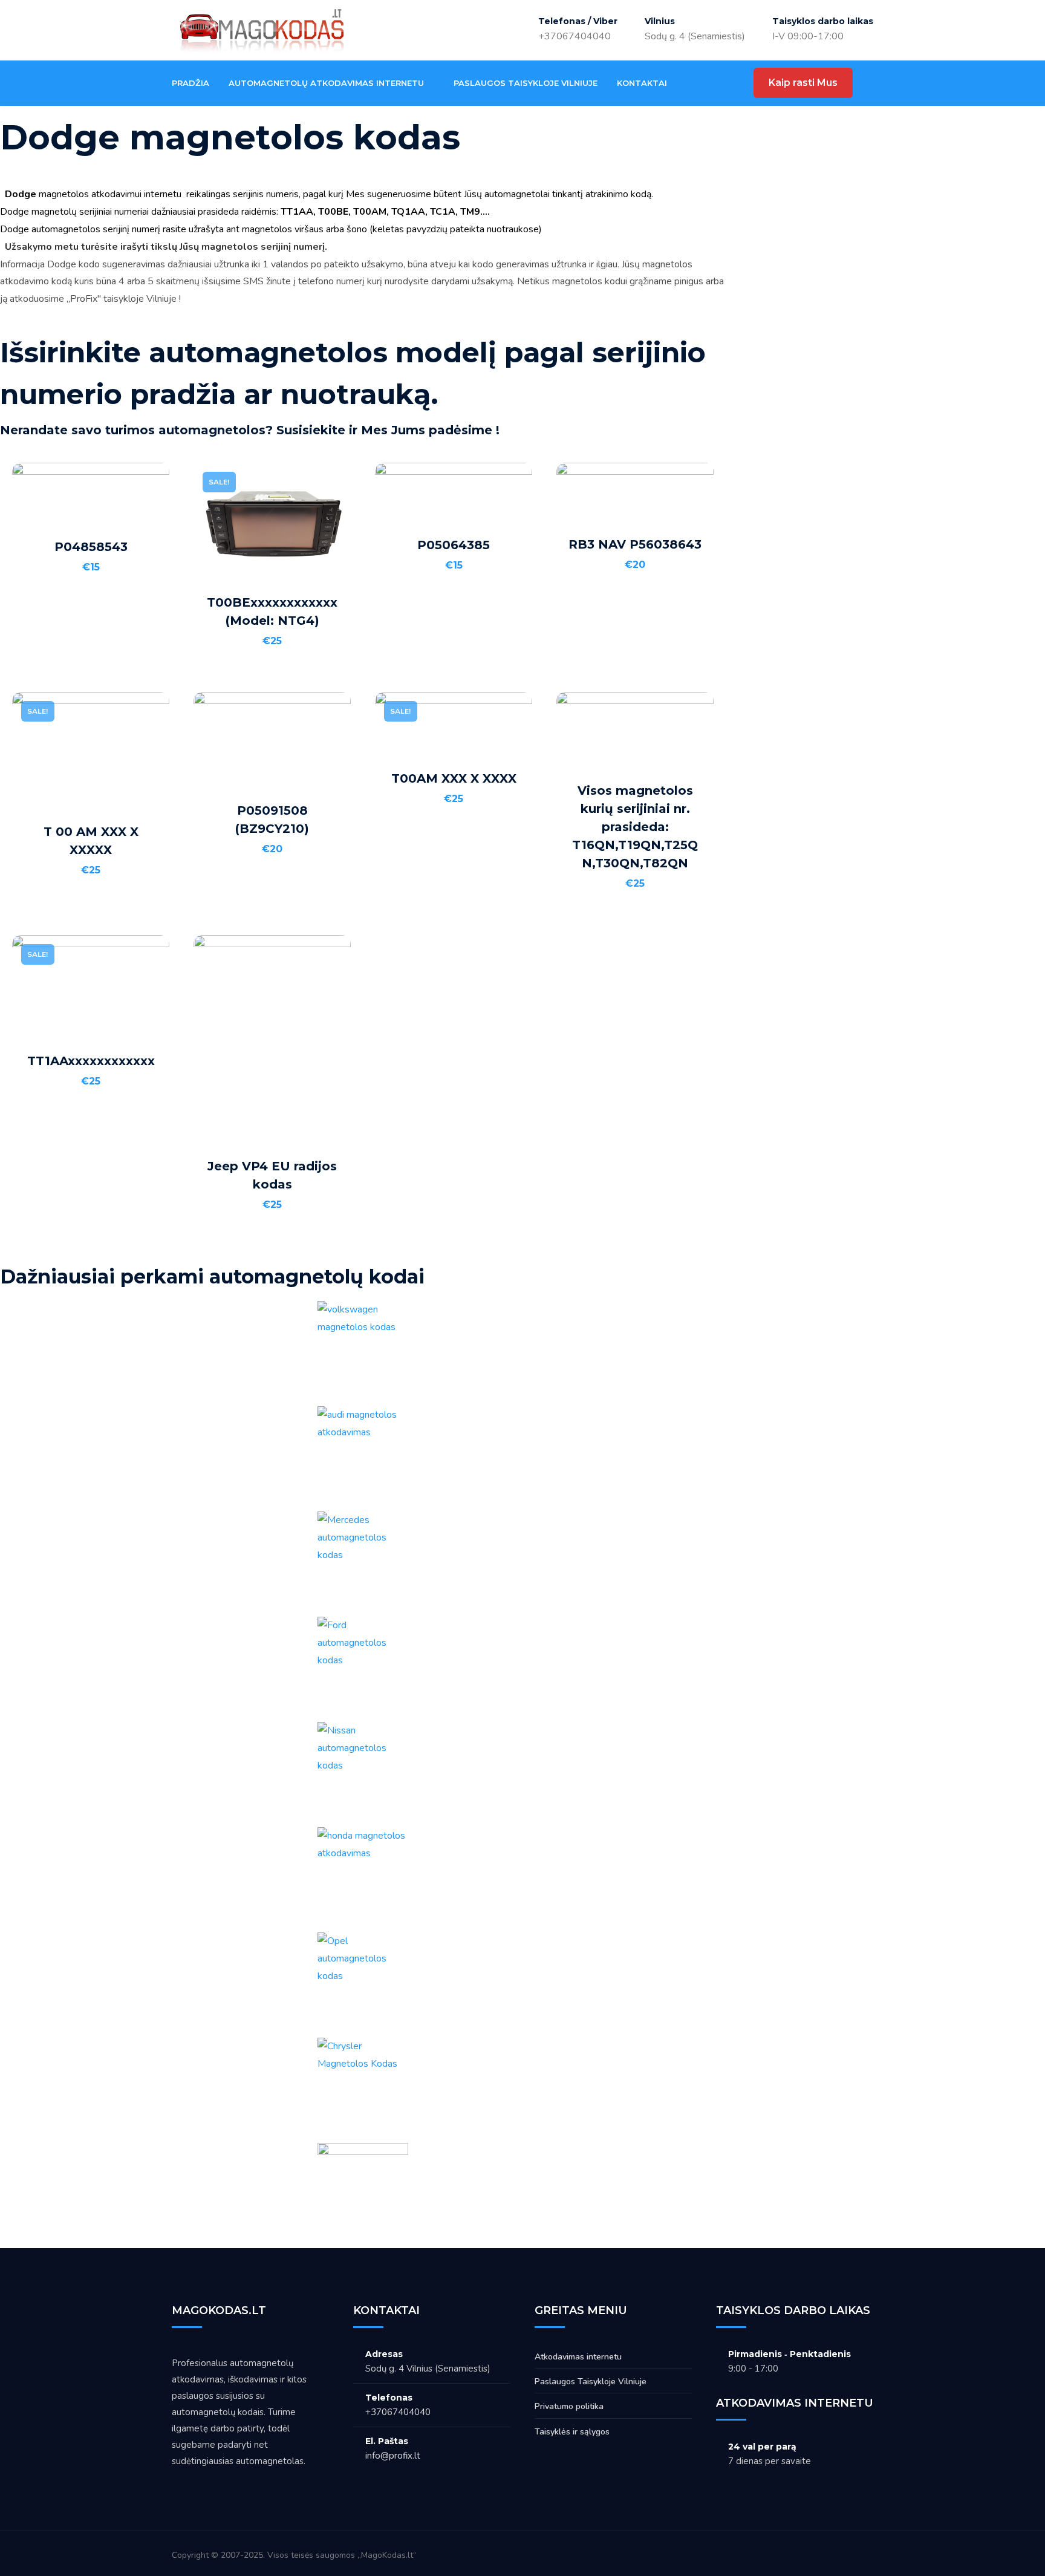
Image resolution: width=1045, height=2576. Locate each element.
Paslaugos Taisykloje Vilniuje (526, 83)
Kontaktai (642, 83)
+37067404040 (575, 36)
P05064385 (454, 545)
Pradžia (190, 83)
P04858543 (91, 547)
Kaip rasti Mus (803, 83)
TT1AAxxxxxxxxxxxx (91, 1061)
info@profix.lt (393, 2456)
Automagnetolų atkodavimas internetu (326, 83)
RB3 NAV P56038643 (635, 544)
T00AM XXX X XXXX (454, 778)
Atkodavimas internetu (578, 2357)
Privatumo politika (569, 2406)
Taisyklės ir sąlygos (572, 2432)
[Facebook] (698, 83)
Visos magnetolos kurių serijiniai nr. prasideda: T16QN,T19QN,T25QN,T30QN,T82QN (635, 827)
